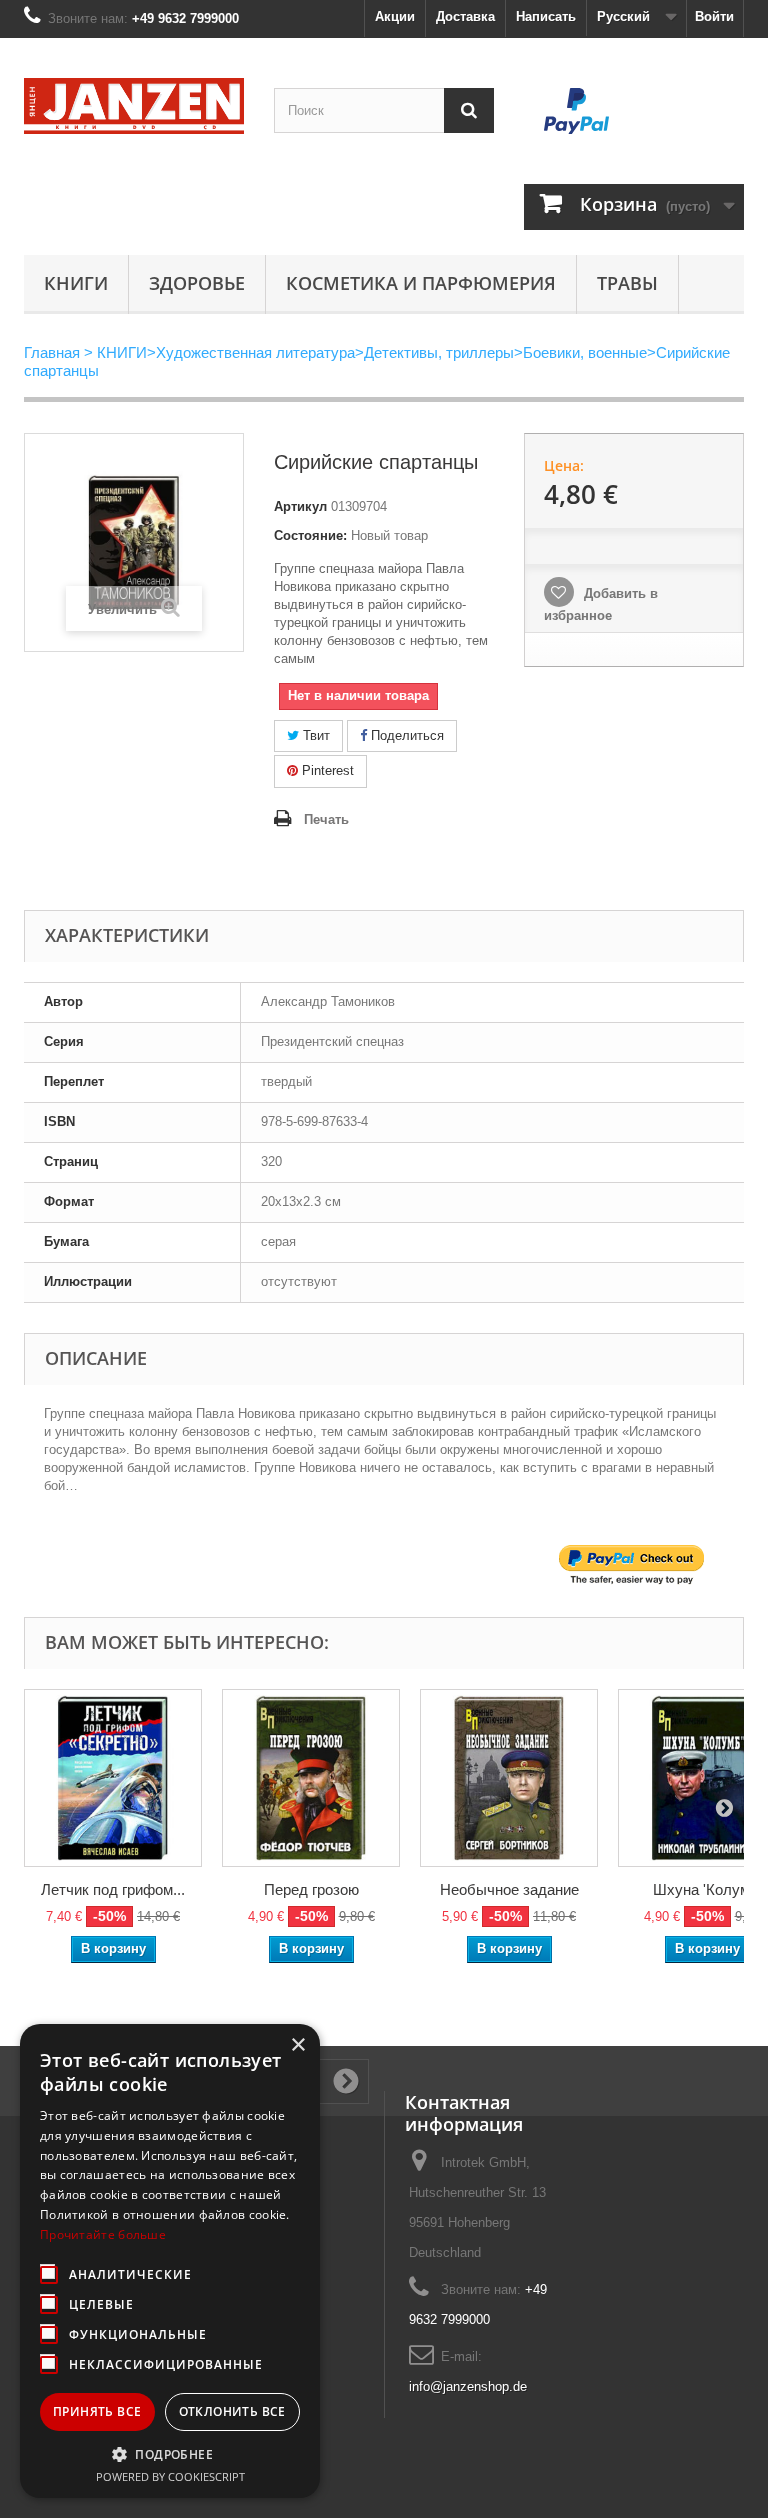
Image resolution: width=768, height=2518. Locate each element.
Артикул (300, 506)
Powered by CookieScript (170, 2476)
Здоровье (197, 283)
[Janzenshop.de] (134, 106)
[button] (170, 2454)
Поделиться (405, 735)
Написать (546, 16)
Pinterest (326, 770)
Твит (314, 735)
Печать (326, 819)
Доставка (465, 16)
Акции (395, 16)
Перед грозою (311, 1889)
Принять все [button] (97, 2411)
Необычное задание (509, 1889)
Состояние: (310, 535)
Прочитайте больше (103, 2234)
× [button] (297, 2045)
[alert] (170, 2261)
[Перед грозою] (311, 1778)
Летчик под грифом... (113, 1889)
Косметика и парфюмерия (421, 283)
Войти (714, 16)
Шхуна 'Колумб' (707, 1889)
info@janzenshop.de (468, 2386)
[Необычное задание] (509, 1778)
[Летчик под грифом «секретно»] (113, 1778)
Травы (627, 283)
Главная (52, 352)
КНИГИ (76, 283)
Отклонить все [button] (232, 2411)
